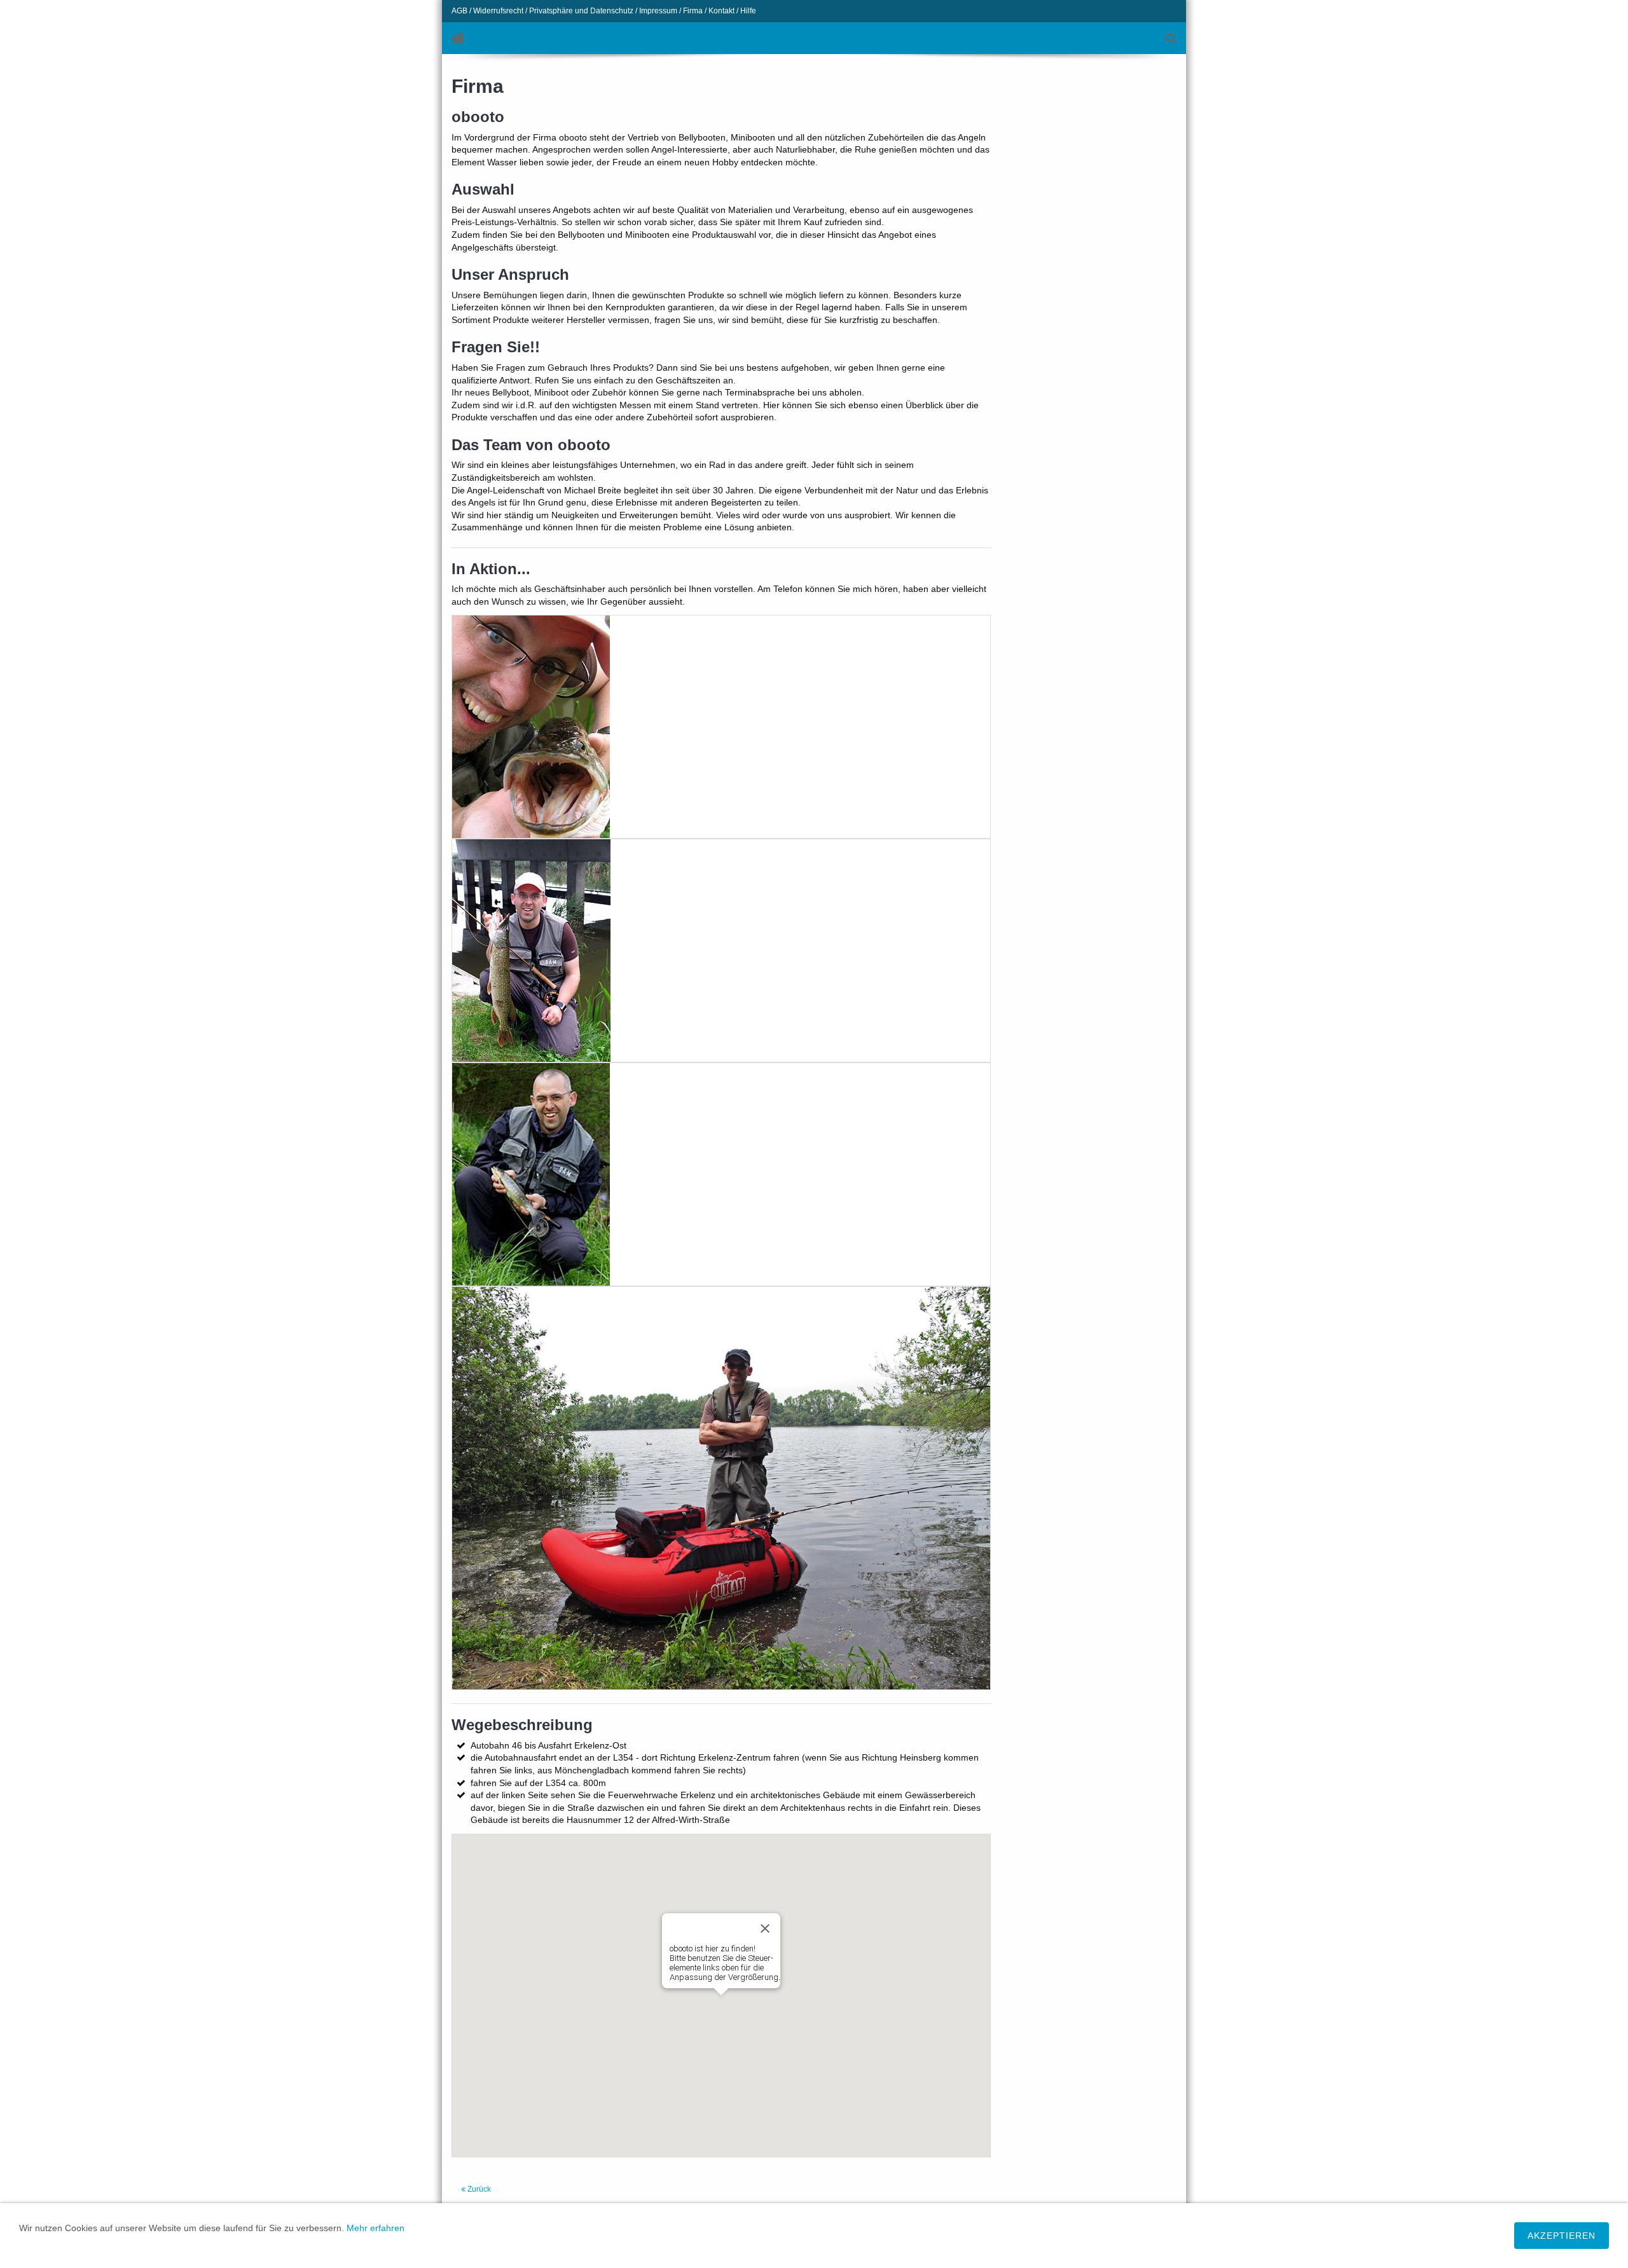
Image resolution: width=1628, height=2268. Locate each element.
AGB (459, 11)
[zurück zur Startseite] (459, 38)
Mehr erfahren (376, 2228)
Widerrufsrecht (498, 11)
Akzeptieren (1562, 2236)
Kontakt (721, 11)
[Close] (765, 1928)
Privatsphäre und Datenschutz (581, 11)
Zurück (478, 2189)
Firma (693, 11)
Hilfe (748, 11)
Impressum (658, 11)
